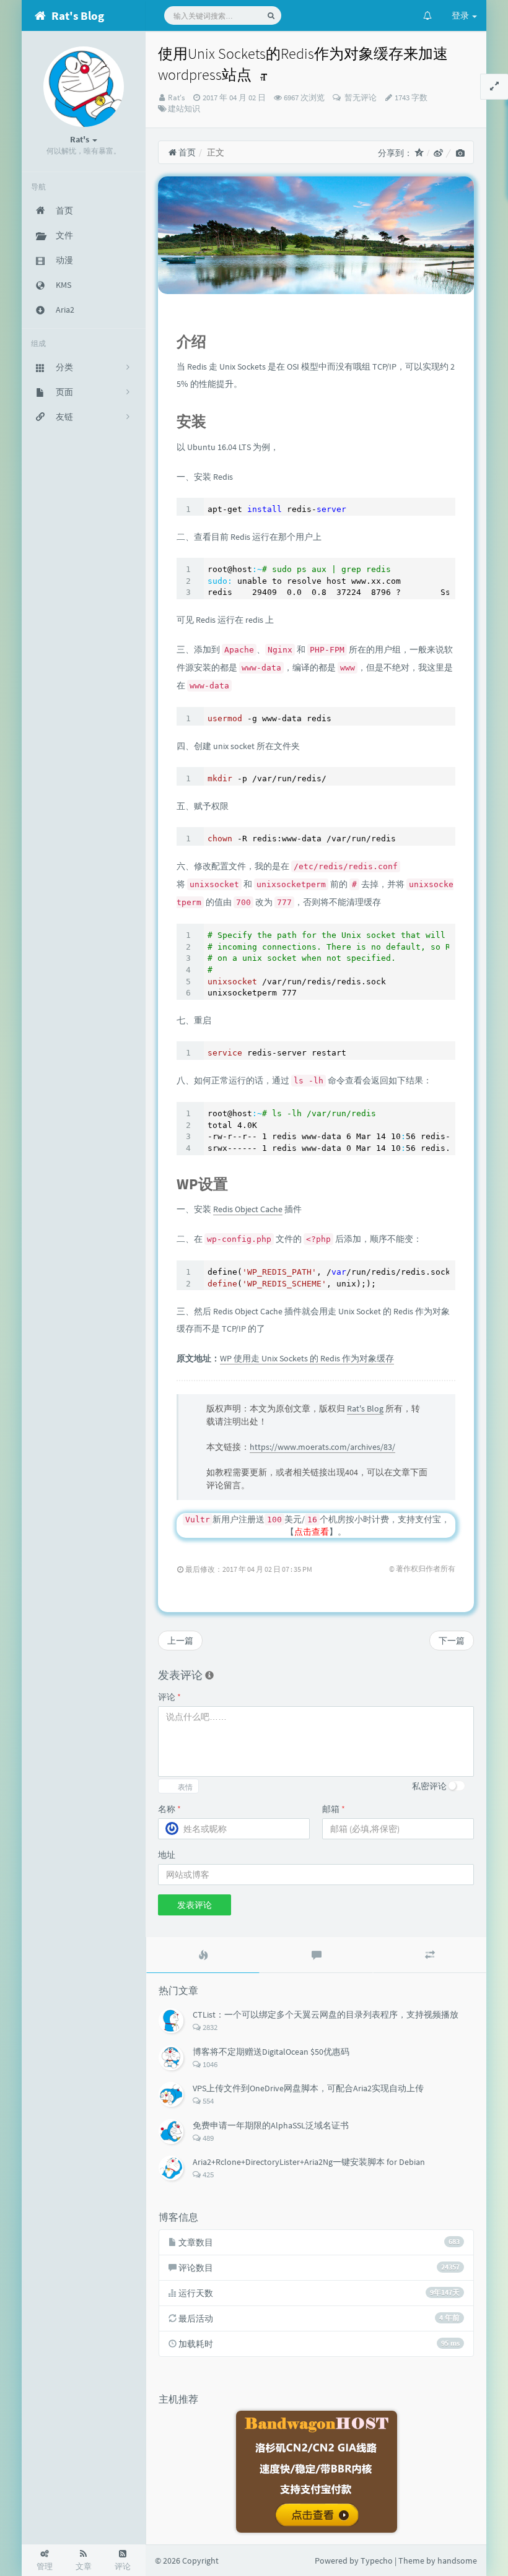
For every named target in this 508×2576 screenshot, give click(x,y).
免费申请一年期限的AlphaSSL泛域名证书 (271, 2125)
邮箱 (334, 1809)
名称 (169, 1809)
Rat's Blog (365, 1408)
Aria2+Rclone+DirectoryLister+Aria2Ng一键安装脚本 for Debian (309, 2162)
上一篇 (180, 1641)
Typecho (377, 2561)
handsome (457, 2561)
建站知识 (184, 109)
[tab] (203, 1955)
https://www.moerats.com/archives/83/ (322, 1447)
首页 (186, 152)
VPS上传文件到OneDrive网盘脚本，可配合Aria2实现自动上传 (308, 2088)
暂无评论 (360, 98)
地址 (167, 1855)
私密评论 (429, 1786)
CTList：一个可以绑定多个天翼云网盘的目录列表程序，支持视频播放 (326, 2014)
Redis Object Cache (248, 1209)
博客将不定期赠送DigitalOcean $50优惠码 (271, 2052)
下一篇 (452, 1641)
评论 (169, 1697)
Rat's (176, 98)
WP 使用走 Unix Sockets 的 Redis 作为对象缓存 (307, 1358)
